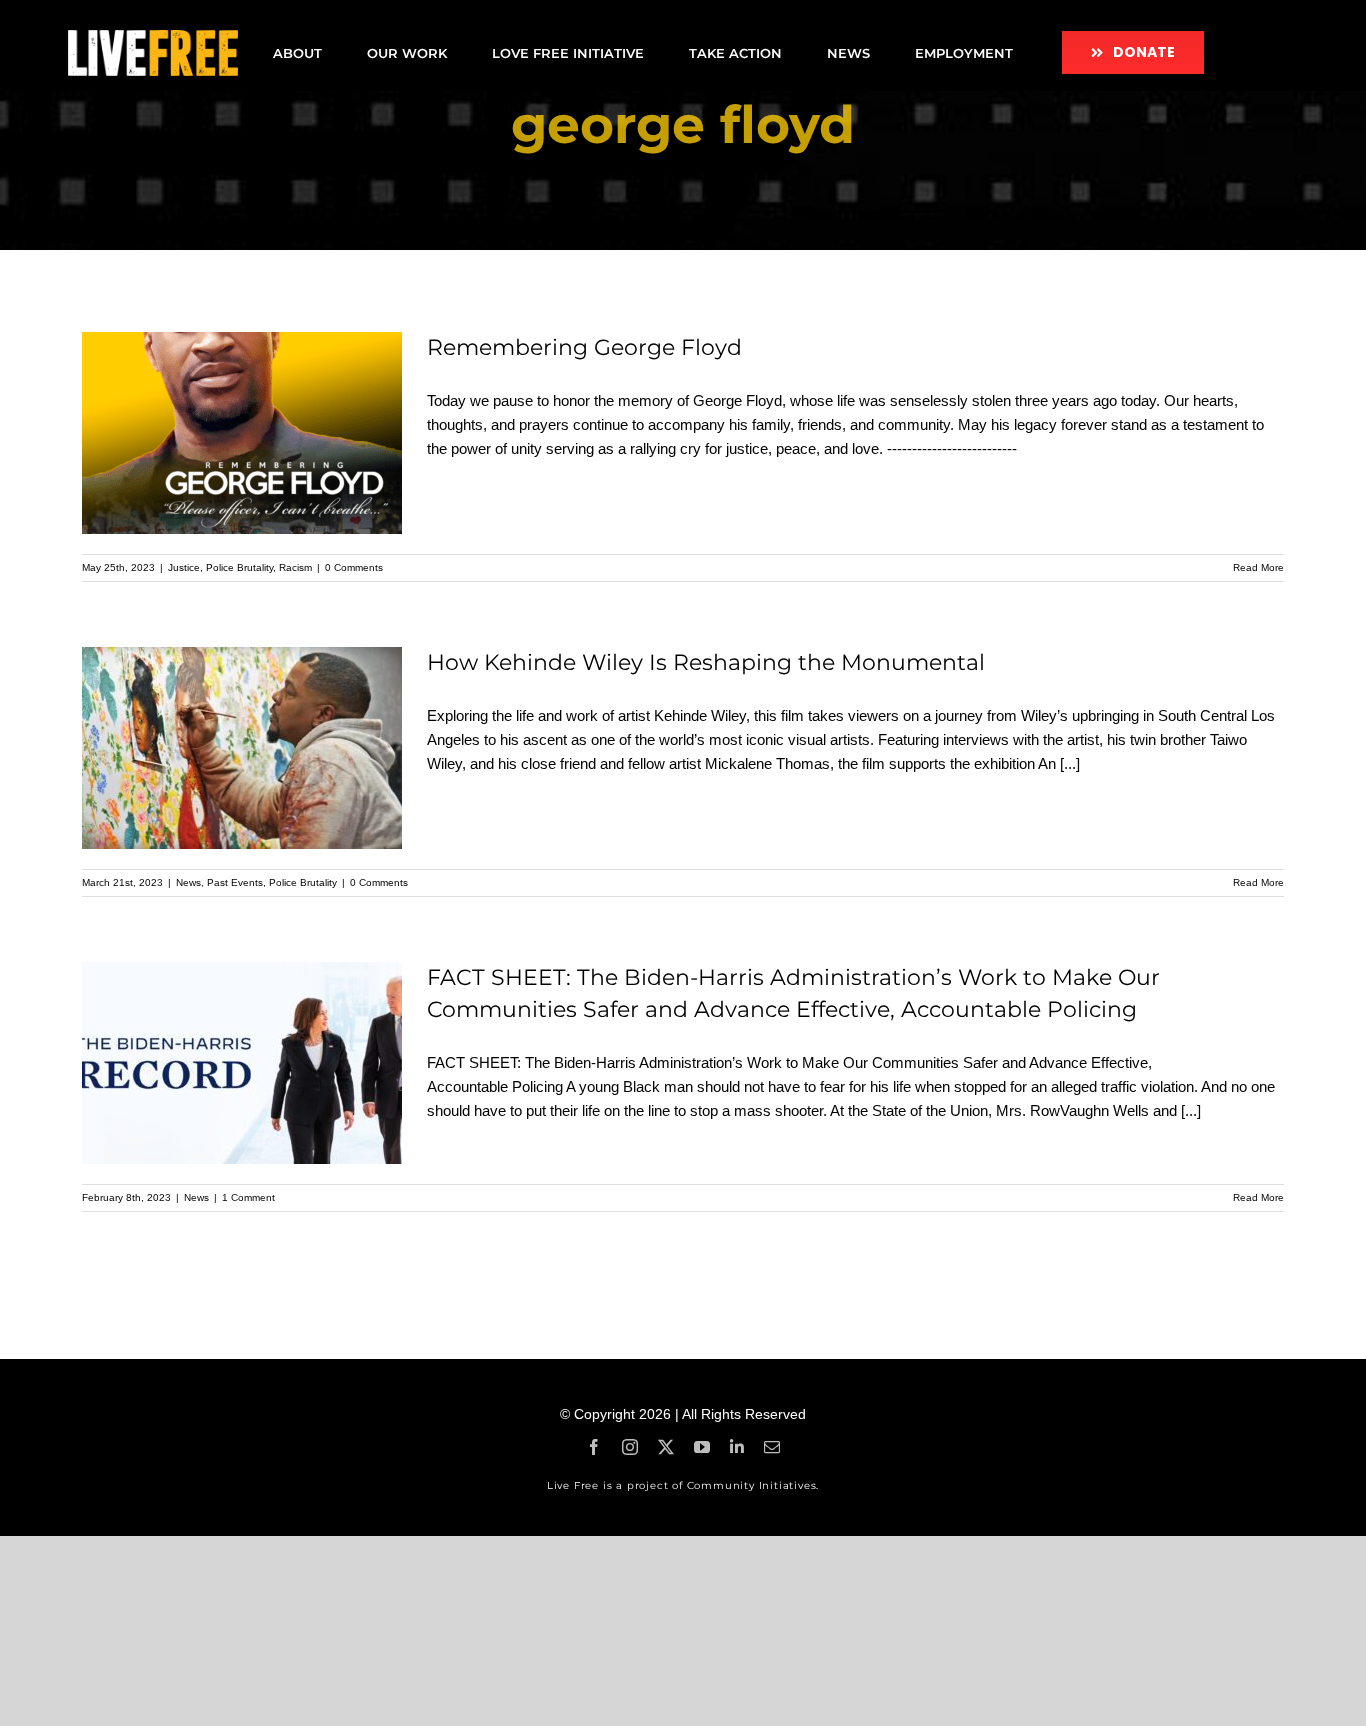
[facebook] (594, 1447)
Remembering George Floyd (584, 347)
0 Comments (354, 567)
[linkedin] (737, 1447)
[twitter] (666, 1447)
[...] (1070, 763)
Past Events (235, 882)
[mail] (772, 1447)
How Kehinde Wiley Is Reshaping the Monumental (706, 662)
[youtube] (702, 1447)
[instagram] (630, 1447)
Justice (184, 567)
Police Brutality (239, 567)
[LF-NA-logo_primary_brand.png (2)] (153, 37)
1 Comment (248, 1197)
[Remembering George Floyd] (242, 433)
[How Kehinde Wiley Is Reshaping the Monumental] (242, 748)
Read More (1258, 567)
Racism (295, 567)
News (188, 882)
